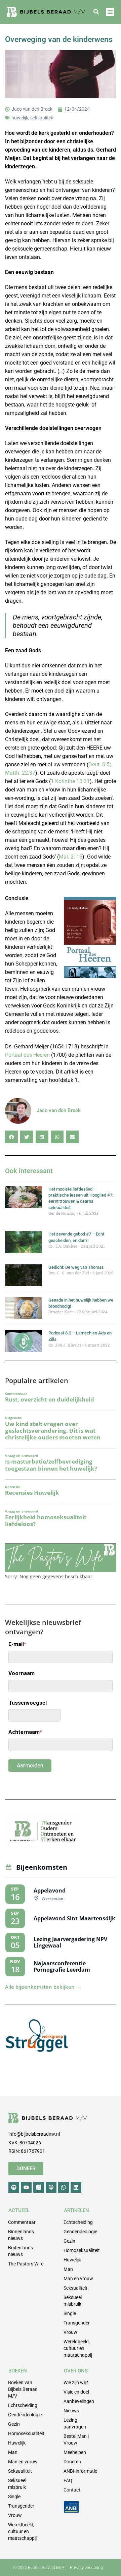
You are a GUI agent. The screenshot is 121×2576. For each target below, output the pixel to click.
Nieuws (71, 2411)
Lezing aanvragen (75, 2423)
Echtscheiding (78, 2222)
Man (68, 2269)
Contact (72, 2490)
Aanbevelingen (79, 2401)
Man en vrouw (78, 2279)
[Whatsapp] (64, 2187)
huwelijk (20, 118)
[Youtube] (26, 2187)
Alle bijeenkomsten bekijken (43, 1987)
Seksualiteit (75, 2288)
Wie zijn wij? (76, 2382)
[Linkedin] (76, 2187)
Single (70, 2313)
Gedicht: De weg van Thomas (76, 1267)
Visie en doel (76, 2392)
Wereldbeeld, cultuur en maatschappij (78, 2348)
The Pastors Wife (26, 2264)
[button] (96, 12)
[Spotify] (14, 2187)
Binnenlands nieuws (21, 2235)
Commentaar (22, 2222)
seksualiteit (42, 118)
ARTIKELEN (76, 2210)
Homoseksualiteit (82, 2250)
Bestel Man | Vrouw (76, 2440)
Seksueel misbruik (73, 2301)
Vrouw (70, 2332)
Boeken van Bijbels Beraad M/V (23, 2389)
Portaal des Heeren (27, 1055)
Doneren (72, 2462)
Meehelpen (75, 2452)
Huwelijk (72, 2260)
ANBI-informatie (80, 2471)
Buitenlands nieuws (21, 2251)
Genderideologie (80, 2232)
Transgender (77, 2323)
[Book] (39, 2187)
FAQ (68, 2480)
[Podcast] (51, 2187)
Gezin (69, 2241)
